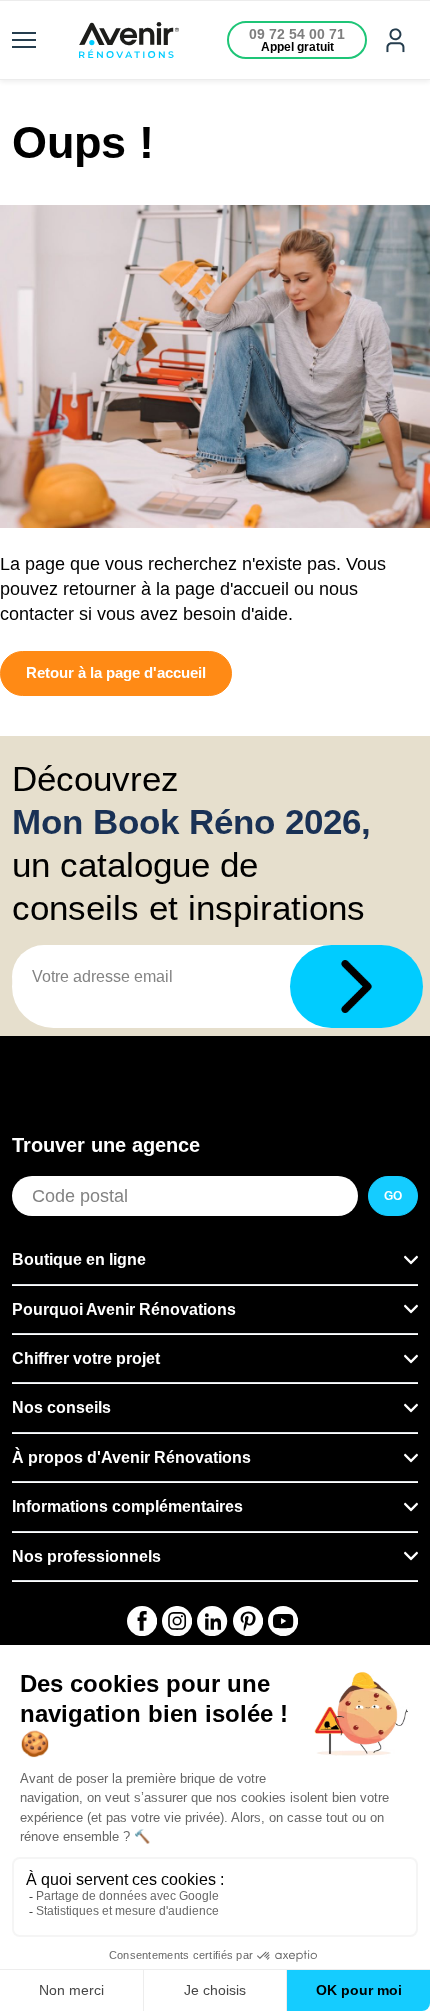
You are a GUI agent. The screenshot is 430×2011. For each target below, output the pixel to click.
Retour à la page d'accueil (116, 672)
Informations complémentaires (127, 1506)
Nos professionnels (86, 1556)
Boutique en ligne (79, 1259)
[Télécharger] (356, 986)
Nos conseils (61, 1407)
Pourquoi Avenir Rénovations (124, 1309)
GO (393, 1196)
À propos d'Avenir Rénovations (131, 1457)
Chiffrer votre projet (86, 1358)
